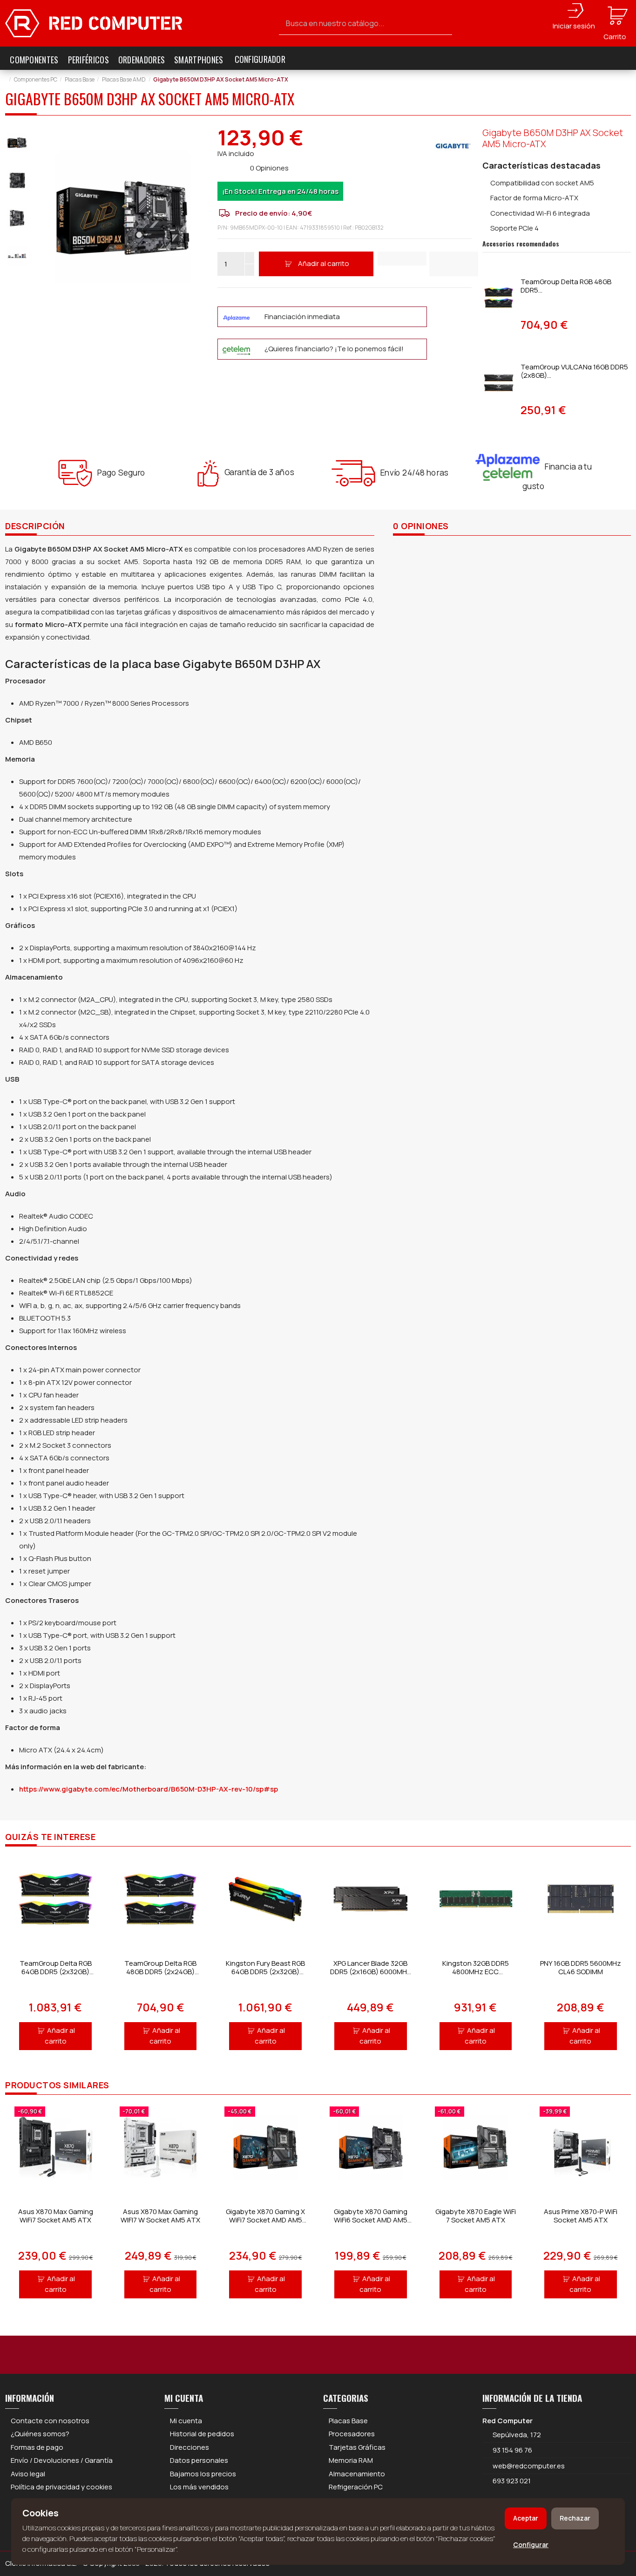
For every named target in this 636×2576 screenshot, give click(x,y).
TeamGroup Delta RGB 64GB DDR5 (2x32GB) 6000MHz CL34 (56, 1972)
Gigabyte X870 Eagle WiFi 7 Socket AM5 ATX (476, 2216)
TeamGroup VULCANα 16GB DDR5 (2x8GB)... (574, 371)
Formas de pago (37, 2447)
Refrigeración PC (356, 2487)
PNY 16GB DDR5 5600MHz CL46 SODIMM (581, 1967)
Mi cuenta (186, 2421)
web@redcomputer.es (529, 2466)
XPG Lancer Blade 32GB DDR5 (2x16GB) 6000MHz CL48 (371, 1972)
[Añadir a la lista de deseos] (402, 259)
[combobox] (366, 24)
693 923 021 (511, 2481)
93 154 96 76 (512, 2450)
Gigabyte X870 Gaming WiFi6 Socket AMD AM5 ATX (371, 2220)
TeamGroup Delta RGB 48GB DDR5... (566, 286)
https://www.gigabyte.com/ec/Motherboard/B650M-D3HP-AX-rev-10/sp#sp (149, 1789)
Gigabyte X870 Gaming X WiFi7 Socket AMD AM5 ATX (265, 2220)
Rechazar (575, 2518)
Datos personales (199, 2460)
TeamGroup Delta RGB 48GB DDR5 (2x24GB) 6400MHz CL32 (160, 1972)
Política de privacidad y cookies (61, 2487)
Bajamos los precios (203, 2474)
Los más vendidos (199, 2487)
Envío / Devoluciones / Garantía (62, 2460)
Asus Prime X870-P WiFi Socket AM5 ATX (581, 2216)
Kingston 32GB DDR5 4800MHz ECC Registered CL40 (476, 1972)
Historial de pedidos (202, 2434)
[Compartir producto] (454, 264)
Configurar (531, 2545)
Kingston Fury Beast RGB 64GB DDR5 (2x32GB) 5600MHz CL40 (265, 1972)
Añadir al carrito (324, 263)
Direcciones (189, 2447)
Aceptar (526, 2518)
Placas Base (348, 2421)
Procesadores (352, 2434)
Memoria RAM (351, 2460)
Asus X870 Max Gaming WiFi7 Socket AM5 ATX (56, 2216)
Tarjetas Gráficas (357, 2447)
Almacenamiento (357, 2474)
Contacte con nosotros (50, 2421)
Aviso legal (28, 2474)
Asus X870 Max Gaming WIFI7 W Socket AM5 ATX (160, 2216)
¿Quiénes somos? (40, 2434)
